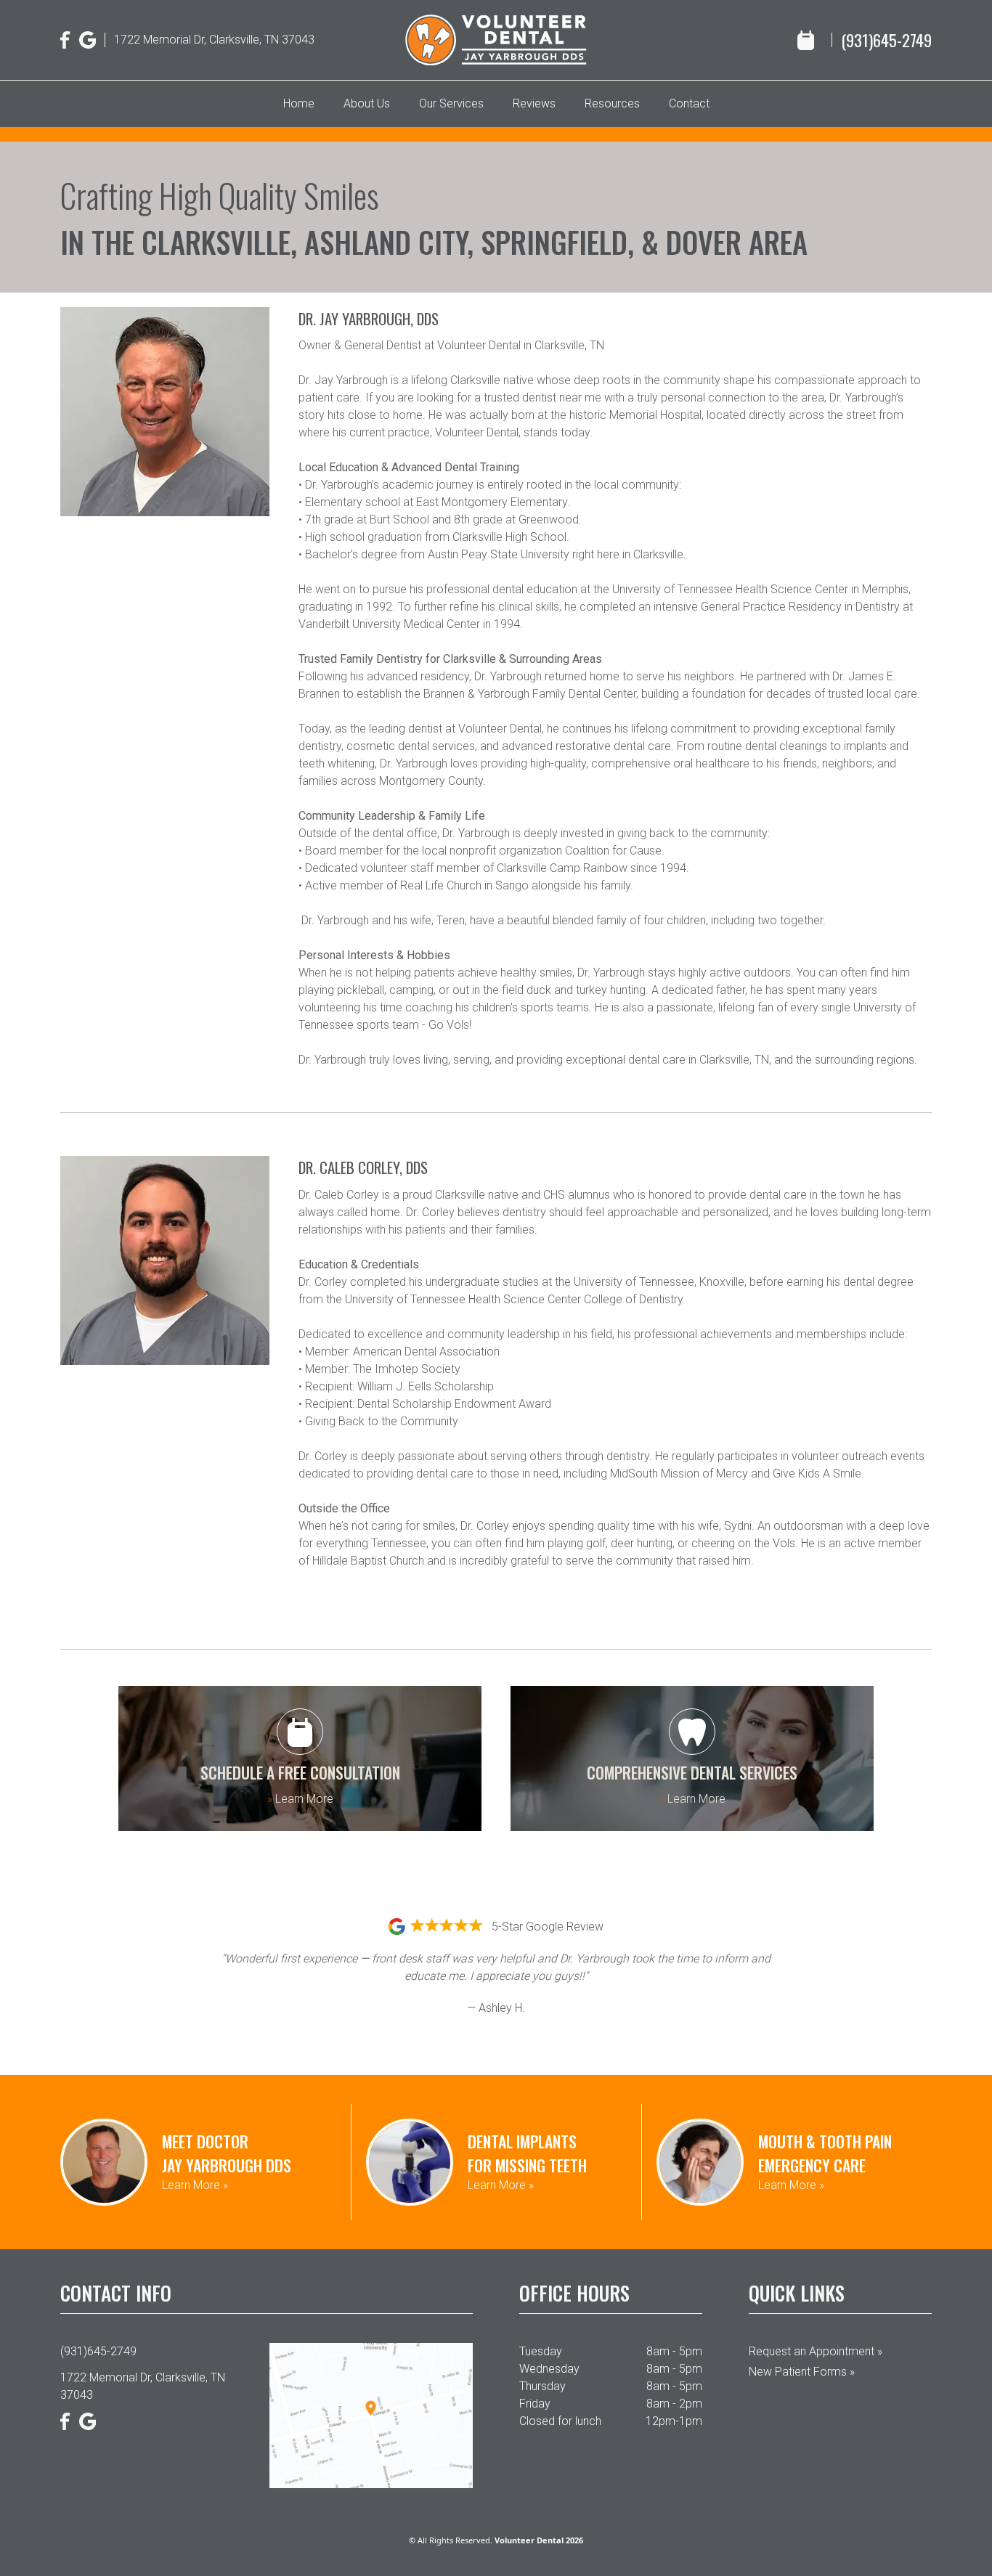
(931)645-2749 (886, 40)
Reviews (534, 103)
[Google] (88, 40)
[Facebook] (65, 40)
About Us (367, 103)
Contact (689, 103)
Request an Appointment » (816, 2351)
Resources (612, 103)
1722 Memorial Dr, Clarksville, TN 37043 (214, 40)
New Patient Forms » (802, 2372)
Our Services (451, 103)
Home (299, 103)
